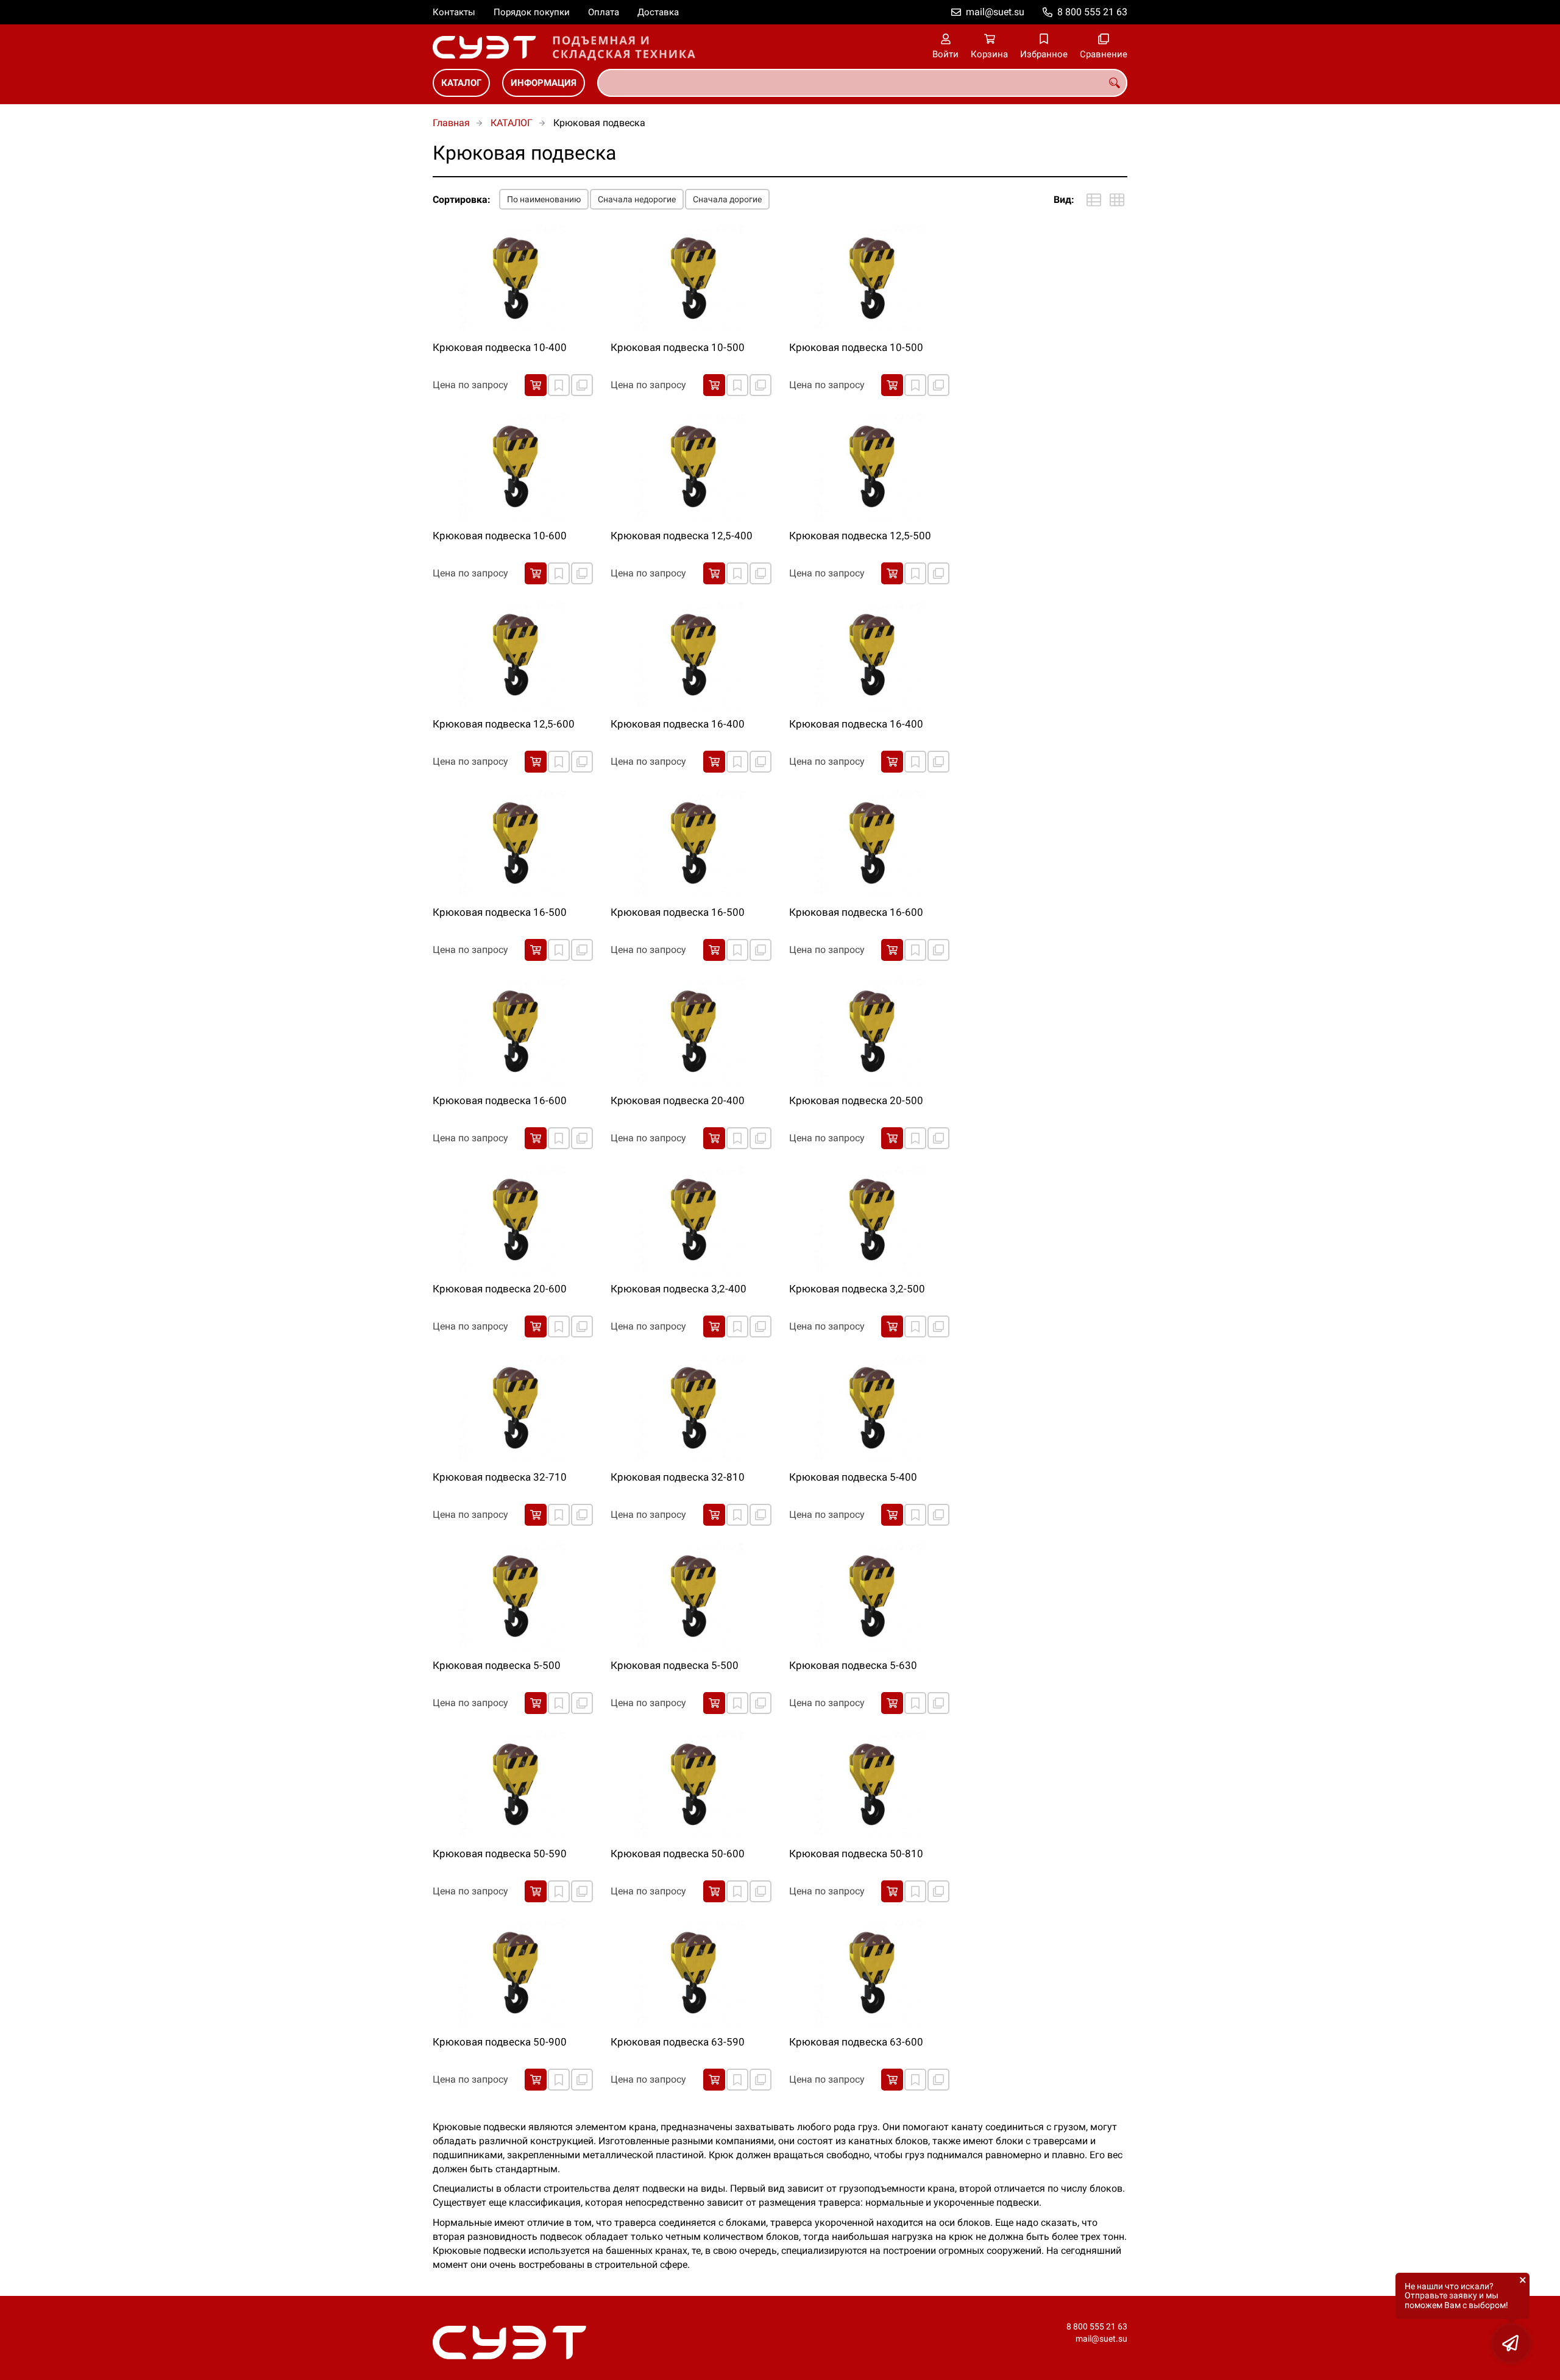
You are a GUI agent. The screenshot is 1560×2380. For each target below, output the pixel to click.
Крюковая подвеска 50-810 (856, 1854)
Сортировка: (462, 200)
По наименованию (544, 199)
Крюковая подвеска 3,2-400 (679, 1289)
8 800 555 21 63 (1092, 12)
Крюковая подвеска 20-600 (500, 1289)
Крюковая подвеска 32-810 (678, 1477)
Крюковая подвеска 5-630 (853, 1665)
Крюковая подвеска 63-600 (856, 2042)
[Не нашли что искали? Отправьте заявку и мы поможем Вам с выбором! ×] (1511, 2343)
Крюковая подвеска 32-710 (500, 1477)
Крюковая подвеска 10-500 (678, 347)
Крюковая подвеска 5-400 (853, 1477)
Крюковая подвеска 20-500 (856, 1100)
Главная (451, 123)
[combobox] (862, 83)
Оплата (604, 12)
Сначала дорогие (727, 199)
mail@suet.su (995, 12)
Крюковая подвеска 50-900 (500, 2042)
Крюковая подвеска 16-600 (856, 912)
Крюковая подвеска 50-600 (678, 1854)
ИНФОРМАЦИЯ (544, 83)
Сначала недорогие (637, 199)
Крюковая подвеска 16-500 (500, 912)
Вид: (1064, 200)
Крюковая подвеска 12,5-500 (860, 536)
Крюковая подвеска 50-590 (500, 1854)
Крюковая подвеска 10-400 (500, 347)
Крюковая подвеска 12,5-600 (504, 724)
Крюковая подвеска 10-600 (500, 536)
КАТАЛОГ (461, 83)
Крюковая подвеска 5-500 (497, 1665)
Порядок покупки (532, 12)
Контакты (454, 12)
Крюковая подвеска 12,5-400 (682, 536)
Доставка (658, 12)
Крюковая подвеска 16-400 (678, 724)
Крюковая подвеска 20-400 (678, 1100)
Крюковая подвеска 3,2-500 (857, 1289)
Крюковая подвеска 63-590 (678, 2042)
